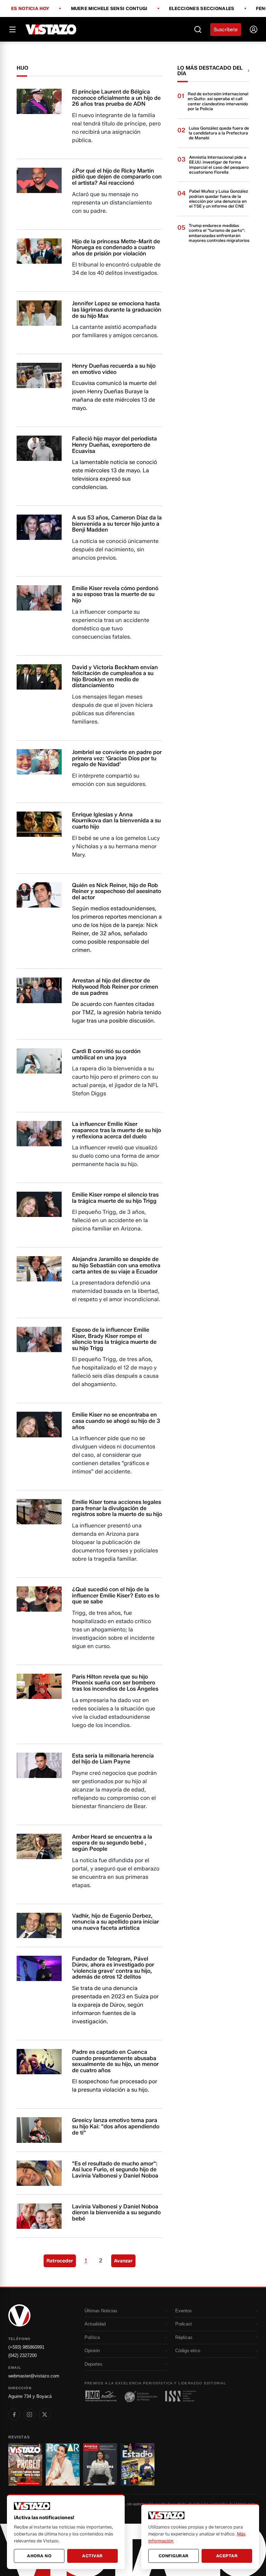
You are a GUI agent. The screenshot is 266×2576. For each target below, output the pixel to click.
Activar (92, 2556)
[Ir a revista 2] (63, 2464)
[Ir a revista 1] (25, 2464)
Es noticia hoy (30, 9)
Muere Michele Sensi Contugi (109, 9)
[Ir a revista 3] (100, 2464)
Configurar (174, 2556)
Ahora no (39, 2556)
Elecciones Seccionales (202, 9)
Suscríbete (226, 30)
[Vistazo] (51, 29)
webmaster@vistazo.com (34, 2376)
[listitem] (14, 2415)
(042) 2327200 (23, 2355)
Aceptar (227, 2556)
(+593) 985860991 (26, 2347)
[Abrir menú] (12, 29)
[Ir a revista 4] (138, 2464)
